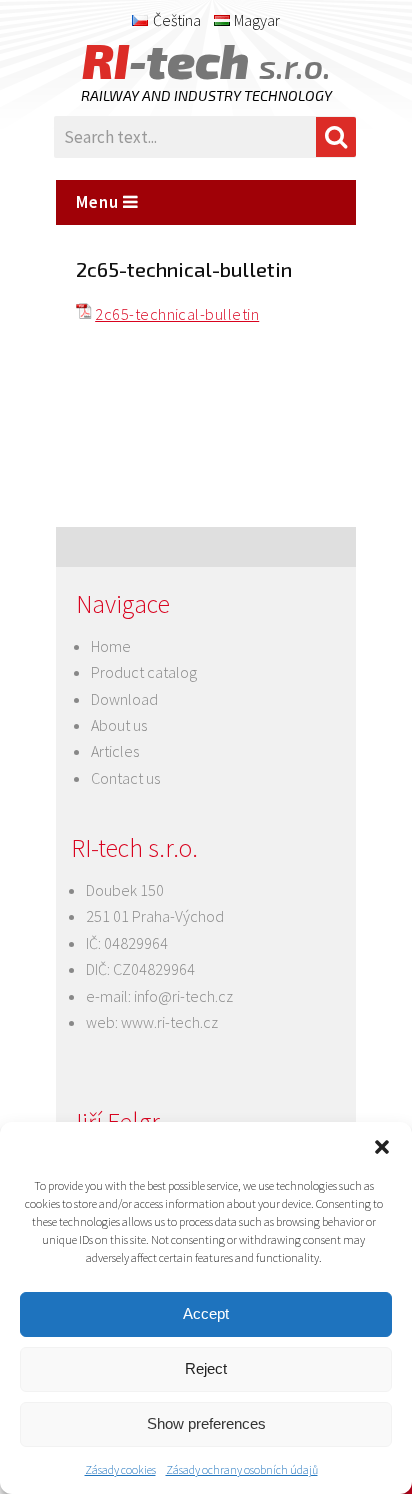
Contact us (125, 778)
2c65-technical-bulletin (177, 314)
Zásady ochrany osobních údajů (242, 1469)
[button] (382, 1147)
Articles (115, 751)
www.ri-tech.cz (169, 1022)
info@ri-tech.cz (183, 996)
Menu (99, 202)
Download (124, 699)
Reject (206, 1368)
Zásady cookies (120, 1469)
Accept (206, 1313)
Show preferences (206, 1423)
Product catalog (144, 672)
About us (119, 725)
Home (111, 646)
